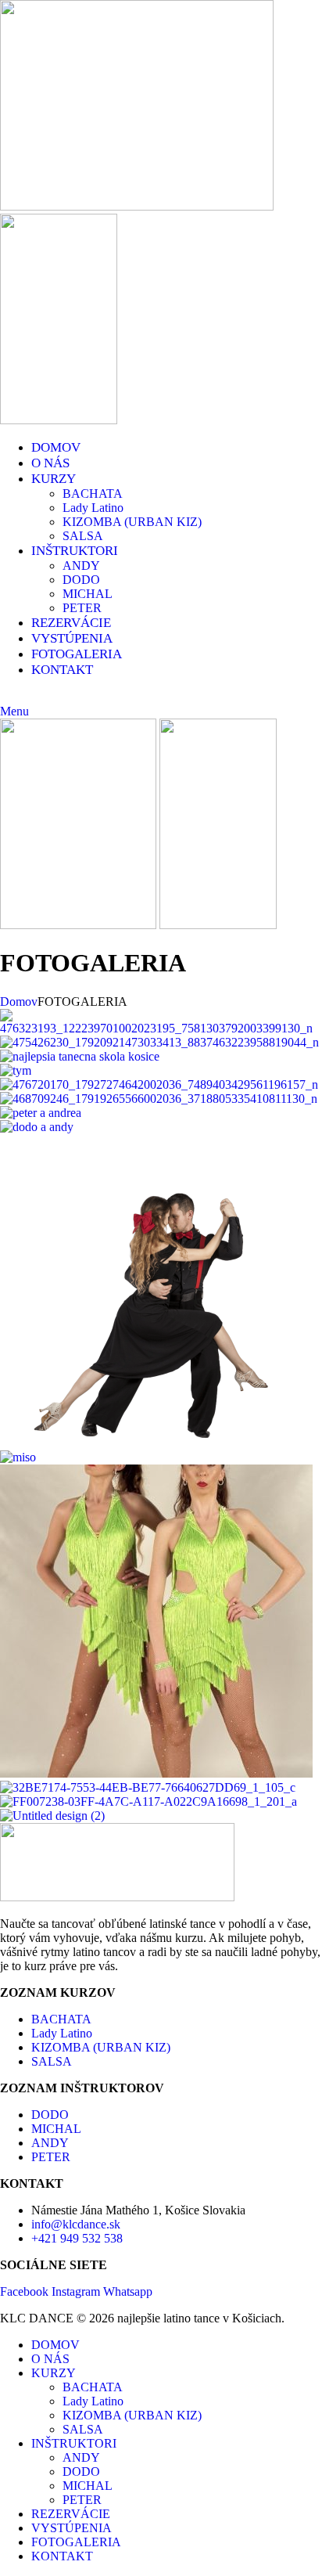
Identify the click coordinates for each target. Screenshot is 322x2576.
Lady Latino (93, 508)
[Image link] (117, 1897)
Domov (19, 1002)
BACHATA (93, 494)
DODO (81, 580)
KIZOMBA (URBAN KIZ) (132, 522)
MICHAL (88, 594)
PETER (82, 608)
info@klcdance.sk (95, 697)
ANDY (81, 566)
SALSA (83, 536)
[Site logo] (137, 206)
